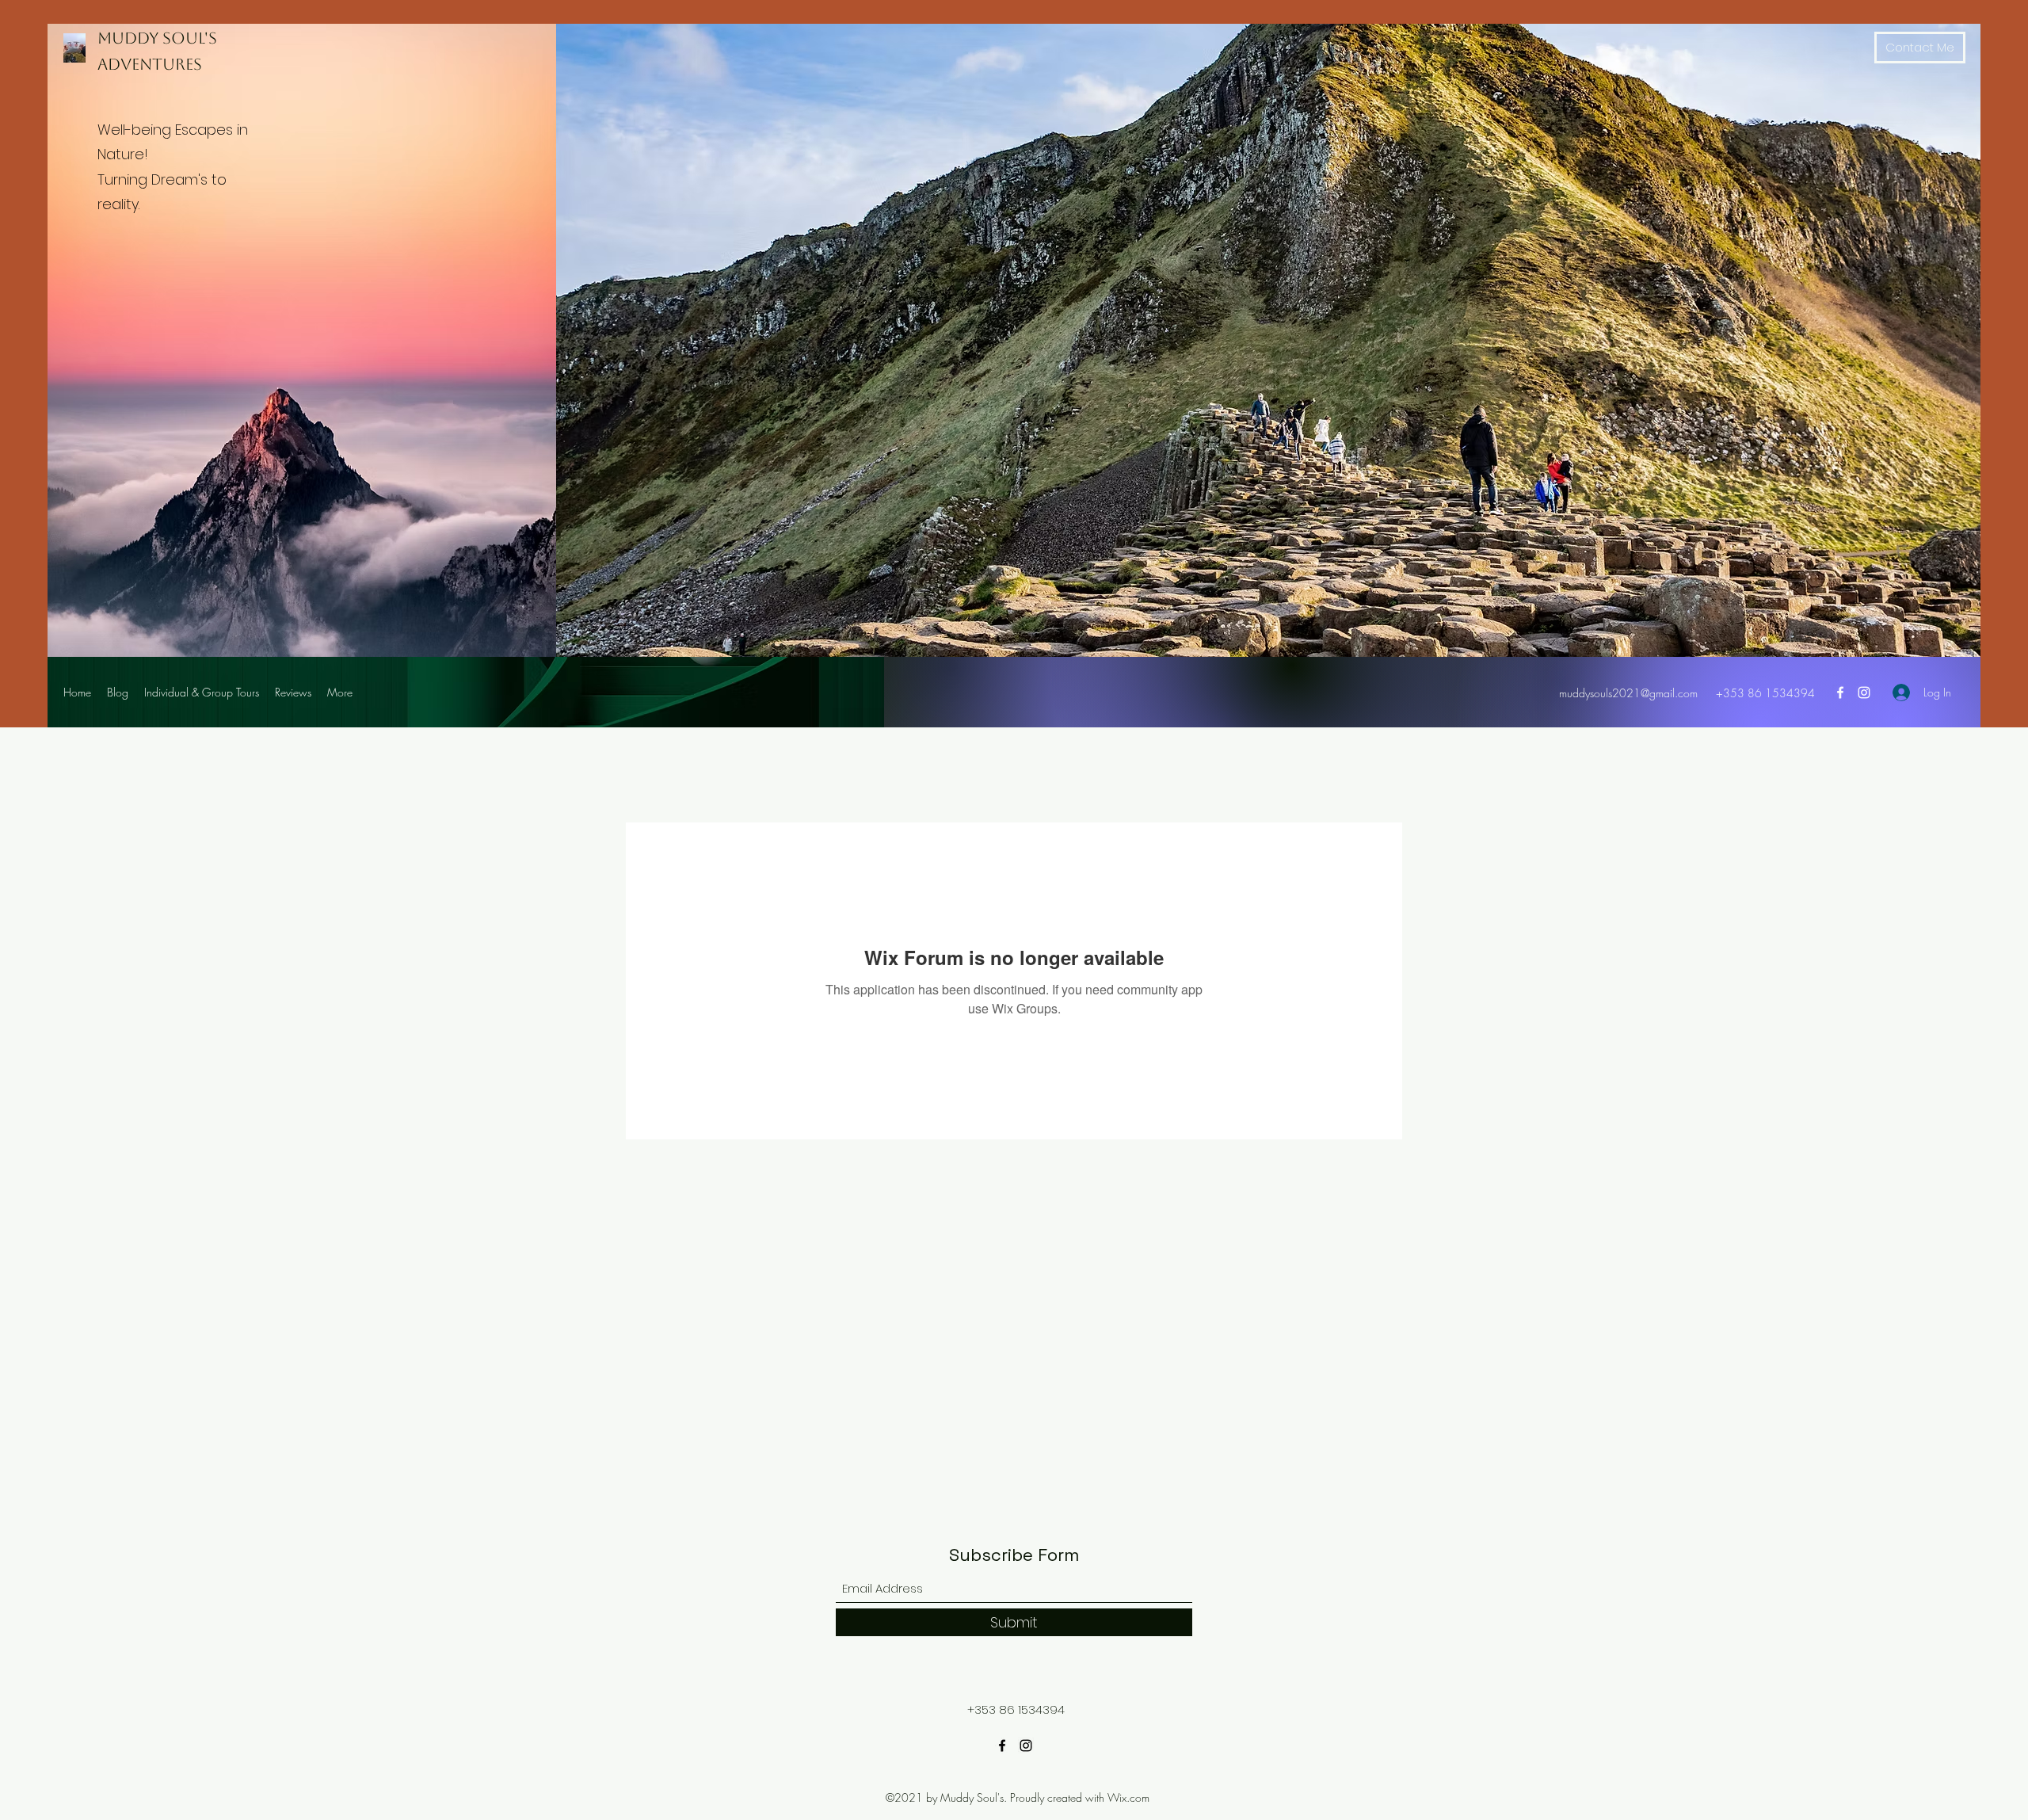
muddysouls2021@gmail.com (1628, 693)
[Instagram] (1864, 693)
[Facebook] (1840, 693)
